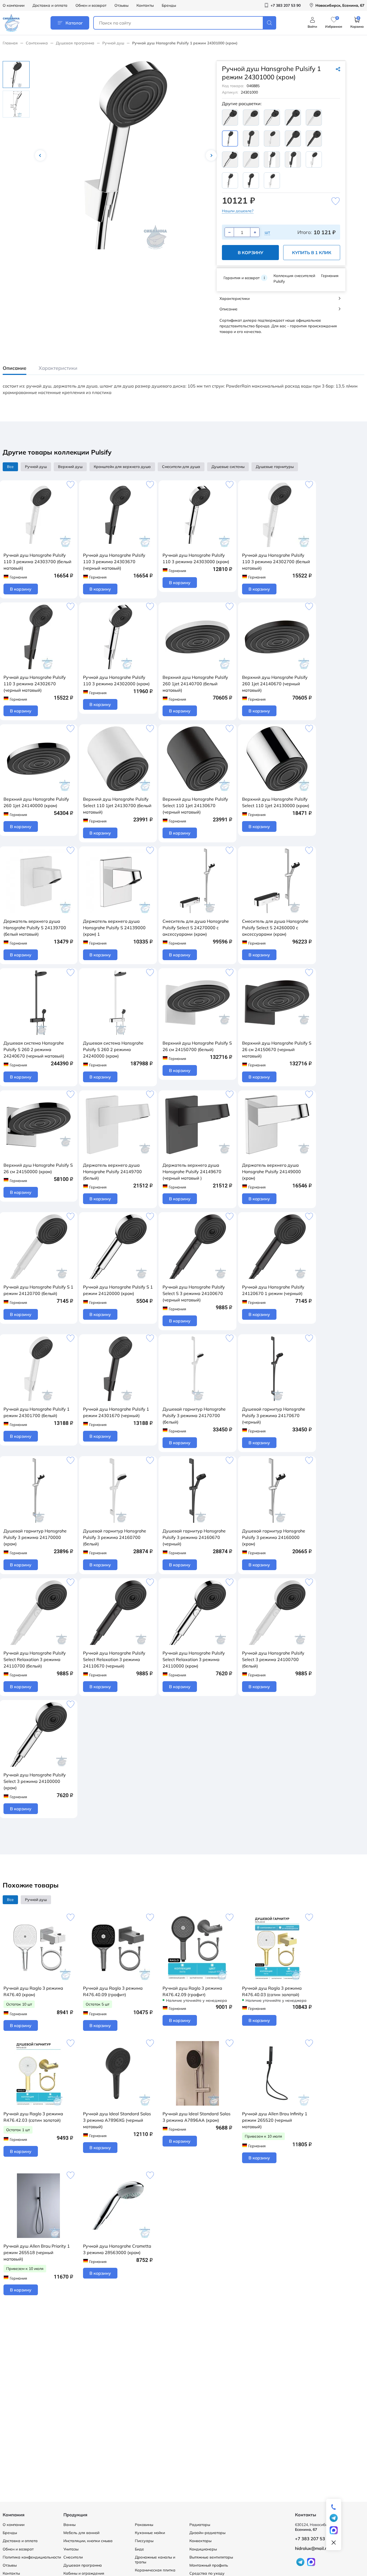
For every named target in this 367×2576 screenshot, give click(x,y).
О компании (14, 5)
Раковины (144, 2525)
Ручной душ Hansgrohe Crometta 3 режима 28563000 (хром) (117, 2249)
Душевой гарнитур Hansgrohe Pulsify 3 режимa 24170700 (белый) (194, 1415)
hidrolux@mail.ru (312, 2548)
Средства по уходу (207, 2573)
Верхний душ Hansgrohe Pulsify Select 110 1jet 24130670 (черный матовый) (195, 806)
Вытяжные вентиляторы (211, 2557)
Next (211, 155)
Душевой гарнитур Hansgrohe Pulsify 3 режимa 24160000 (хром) (274, 1537)
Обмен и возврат (91, 5)
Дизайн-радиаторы (207, 2533)
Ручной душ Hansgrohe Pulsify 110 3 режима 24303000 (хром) (196, 558)
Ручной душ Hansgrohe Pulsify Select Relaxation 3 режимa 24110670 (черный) (114, 1659)
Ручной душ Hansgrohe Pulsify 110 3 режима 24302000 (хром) (116, 680)
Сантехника (37, 43)
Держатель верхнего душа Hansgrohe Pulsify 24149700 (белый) (112, 1172)
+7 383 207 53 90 (313, 2539)
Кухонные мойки (150, 2533)
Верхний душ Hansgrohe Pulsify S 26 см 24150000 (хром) (38, 1168)
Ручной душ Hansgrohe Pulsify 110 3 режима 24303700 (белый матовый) (37, 562)
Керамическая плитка (155, 2570)
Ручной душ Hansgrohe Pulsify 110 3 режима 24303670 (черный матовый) (114, 562)
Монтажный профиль (209, 2565)
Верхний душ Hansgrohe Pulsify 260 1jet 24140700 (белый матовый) (195, 684)
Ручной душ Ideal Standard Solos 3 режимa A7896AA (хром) (197, 2117)
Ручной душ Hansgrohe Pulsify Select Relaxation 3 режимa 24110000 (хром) (194, 1659)
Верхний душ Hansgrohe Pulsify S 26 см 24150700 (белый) (197, 1046)
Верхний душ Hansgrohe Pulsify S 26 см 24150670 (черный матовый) (277, 1049)
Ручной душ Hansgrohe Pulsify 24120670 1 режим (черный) (273, 1290)
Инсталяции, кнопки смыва (88, 2541)
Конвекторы (200, 2541)
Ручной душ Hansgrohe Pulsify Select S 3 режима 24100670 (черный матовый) (194, 1293)
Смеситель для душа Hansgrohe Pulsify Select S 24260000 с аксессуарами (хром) (275, 928)
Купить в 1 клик (312, 253)
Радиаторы (200, 2525)
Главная (10, 43)
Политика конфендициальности (32, 2557)
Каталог (74, 23)
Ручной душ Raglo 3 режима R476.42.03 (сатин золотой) (33, 2117)
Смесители (73, 2557)
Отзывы (121, 5)
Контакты (145, 5)
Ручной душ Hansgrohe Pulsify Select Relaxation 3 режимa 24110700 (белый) (35, 1659)
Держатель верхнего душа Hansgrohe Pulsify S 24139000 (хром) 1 (114, 928)
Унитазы (71, 2549)
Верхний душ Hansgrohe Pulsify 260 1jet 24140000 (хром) (36, 802)
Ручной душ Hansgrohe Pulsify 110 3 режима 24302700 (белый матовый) (276, 562)
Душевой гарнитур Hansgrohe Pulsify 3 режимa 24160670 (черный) (194, 1537)
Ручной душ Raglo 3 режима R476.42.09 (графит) (192, 1991)
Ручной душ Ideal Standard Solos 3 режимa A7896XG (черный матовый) (117, 2120)
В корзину (251, 253)
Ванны (69, 2525)
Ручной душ (113, 43)
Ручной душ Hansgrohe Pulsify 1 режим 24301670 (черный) (116, 1412)
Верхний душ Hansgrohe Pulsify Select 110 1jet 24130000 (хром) (276, 802)
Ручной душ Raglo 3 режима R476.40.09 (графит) (113, 1991)
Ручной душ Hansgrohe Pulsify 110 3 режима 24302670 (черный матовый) (35, 684)
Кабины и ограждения (84, 2573)
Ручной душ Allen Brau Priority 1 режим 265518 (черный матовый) (37, 2252)
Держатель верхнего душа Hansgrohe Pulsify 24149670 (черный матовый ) (192, 1172)
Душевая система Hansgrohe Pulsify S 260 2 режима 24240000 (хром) (113, 1049)
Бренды (169, 5)
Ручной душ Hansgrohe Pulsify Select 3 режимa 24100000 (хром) (35, 1781)
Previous (40, 155)
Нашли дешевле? (238, 211)
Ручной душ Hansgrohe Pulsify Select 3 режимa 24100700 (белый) (273, 1659)
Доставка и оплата (50, 5)
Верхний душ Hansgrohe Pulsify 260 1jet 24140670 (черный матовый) (275, 684)
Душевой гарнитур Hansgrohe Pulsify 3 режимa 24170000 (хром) (35, 1537)
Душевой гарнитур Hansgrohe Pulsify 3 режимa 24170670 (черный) (274, 1415)
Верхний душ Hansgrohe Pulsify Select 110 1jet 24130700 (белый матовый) (117, 806)
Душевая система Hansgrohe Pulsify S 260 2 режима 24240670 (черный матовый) (34, 1049)
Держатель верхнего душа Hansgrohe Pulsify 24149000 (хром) (271, 1172)
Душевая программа (75, 43)
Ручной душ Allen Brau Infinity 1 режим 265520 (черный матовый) (275, 2120)
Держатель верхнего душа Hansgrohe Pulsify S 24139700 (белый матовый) (35, 928)
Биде (139, 2549)
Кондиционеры (203, 2549)
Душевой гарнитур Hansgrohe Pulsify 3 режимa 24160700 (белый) (115, 1537)
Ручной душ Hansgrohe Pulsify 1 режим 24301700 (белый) (37, 1412)
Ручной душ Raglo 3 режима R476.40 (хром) (33, 1991)
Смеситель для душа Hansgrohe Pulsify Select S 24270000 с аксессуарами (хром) (196, 928)
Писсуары (144, 2541)
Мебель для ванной (81, 2533)
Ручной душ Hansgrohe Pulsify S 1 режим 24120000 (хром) (118, 1290)
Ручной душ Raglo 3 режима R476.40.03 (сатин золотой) (272, 1991)
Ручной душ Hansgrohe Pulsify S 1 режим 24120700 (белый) (38, 1290)
